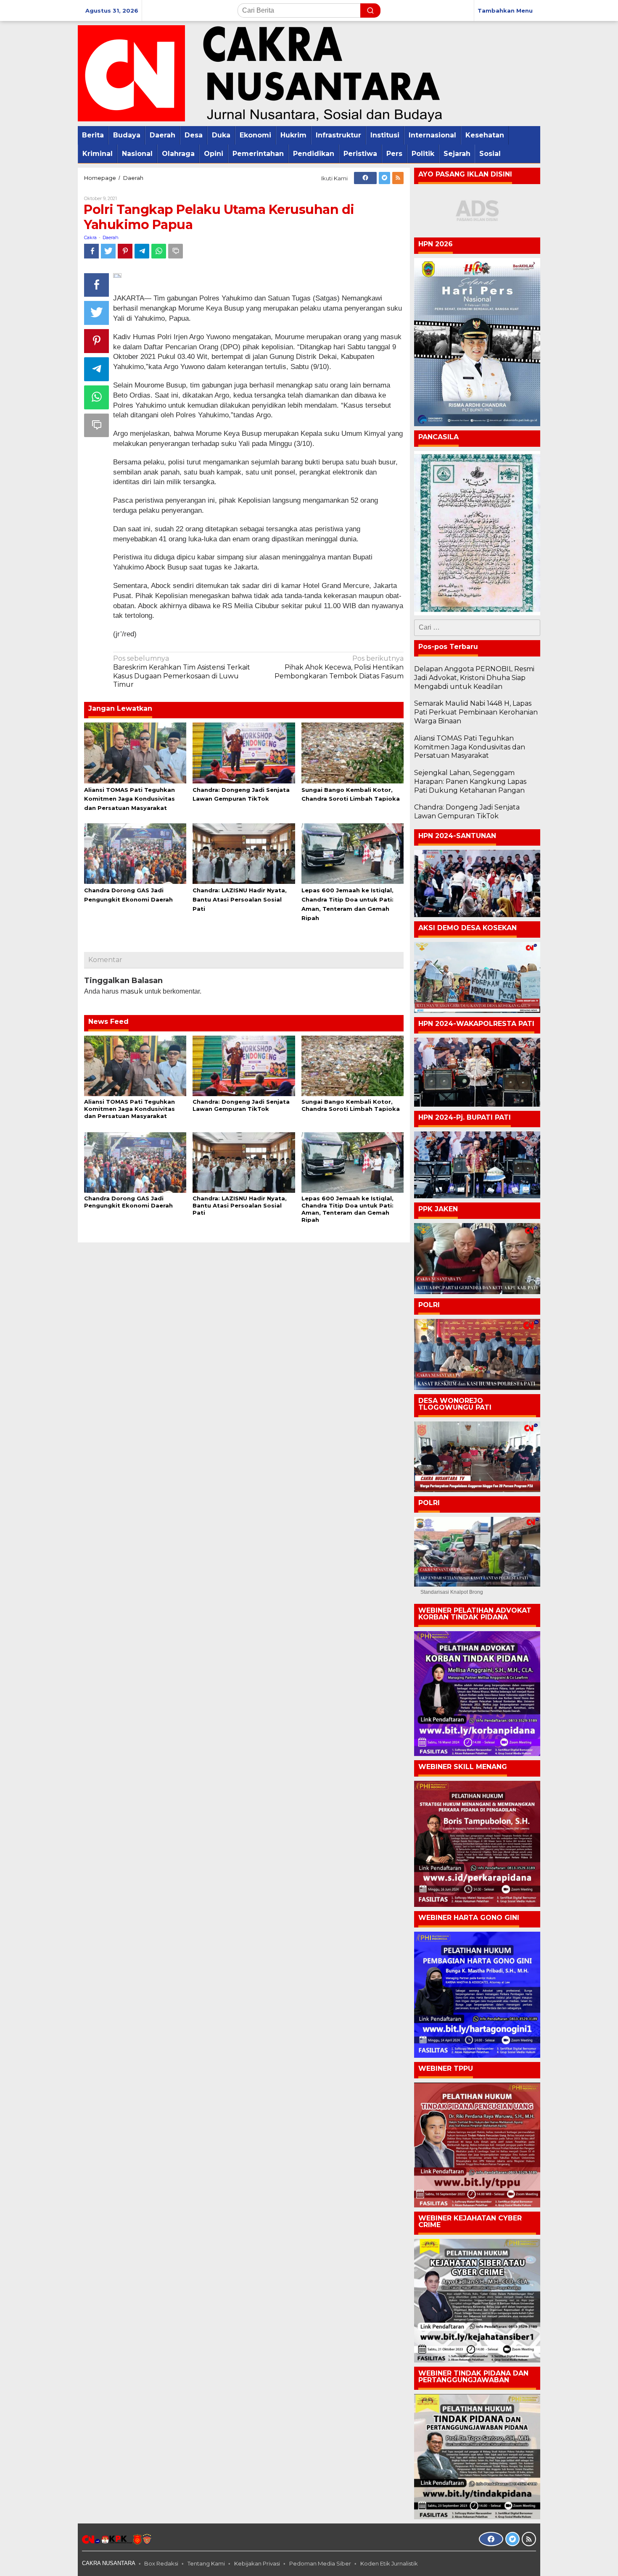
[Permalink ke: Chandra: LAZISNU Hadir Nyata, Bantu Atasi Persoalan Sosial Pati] (244, 853)
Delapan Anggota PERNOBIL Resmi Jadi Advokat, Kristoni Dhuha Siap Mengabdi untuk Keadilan (474, 678)
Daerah (111, 237)
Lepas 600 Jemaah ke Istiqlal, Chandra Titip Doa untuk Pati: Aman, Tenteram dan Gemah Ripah (347, 1209)
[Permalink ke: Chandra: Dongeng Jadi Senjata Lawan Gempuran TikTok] (244, 752)
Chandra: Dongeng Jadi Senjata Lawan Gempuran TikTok (241, 1105)
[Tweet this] (108, 251)
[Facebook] (365, 178)
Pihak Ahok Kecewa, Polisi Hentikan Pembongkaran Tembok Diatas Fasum (339, 667)
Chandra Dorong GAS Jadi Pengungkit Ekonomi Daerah (128, 1202)
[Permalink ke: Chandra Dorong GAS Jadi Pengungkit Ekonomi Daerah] (135, 853)
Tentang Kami (206, 2563)
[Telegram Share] (142, 251)
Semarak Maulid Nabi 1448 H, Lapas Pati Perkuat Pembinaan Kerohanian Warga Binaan (476, 712)
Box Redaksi (161, 2563)
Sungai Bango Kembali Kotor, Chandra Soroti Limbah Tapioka (351, 1105)
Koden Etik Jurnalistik (389, 2563)
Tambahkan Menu (505, 11)
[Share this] (91, 251)
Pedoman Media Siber (320, 2563)
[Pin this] (125, 251)
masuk (132, 991)
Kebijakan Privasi (257, 2563)
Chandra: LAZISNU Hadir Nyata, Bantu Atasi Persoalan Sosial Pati (240, 899)
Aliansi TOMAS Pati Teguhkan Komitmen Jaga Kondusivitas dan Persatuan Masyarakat (129, 799)
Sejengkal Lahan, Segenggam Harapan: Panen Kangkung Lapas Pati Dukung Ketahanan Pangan (470, 782)
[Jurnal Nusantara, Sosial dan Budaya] (260, 73)
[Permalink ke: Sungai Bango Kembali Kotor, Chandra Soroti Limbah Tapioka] (353, 752)
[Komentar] (176, 251)
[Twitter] (384, 178)
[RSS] (398, 178)
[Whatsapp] (159, 251)
